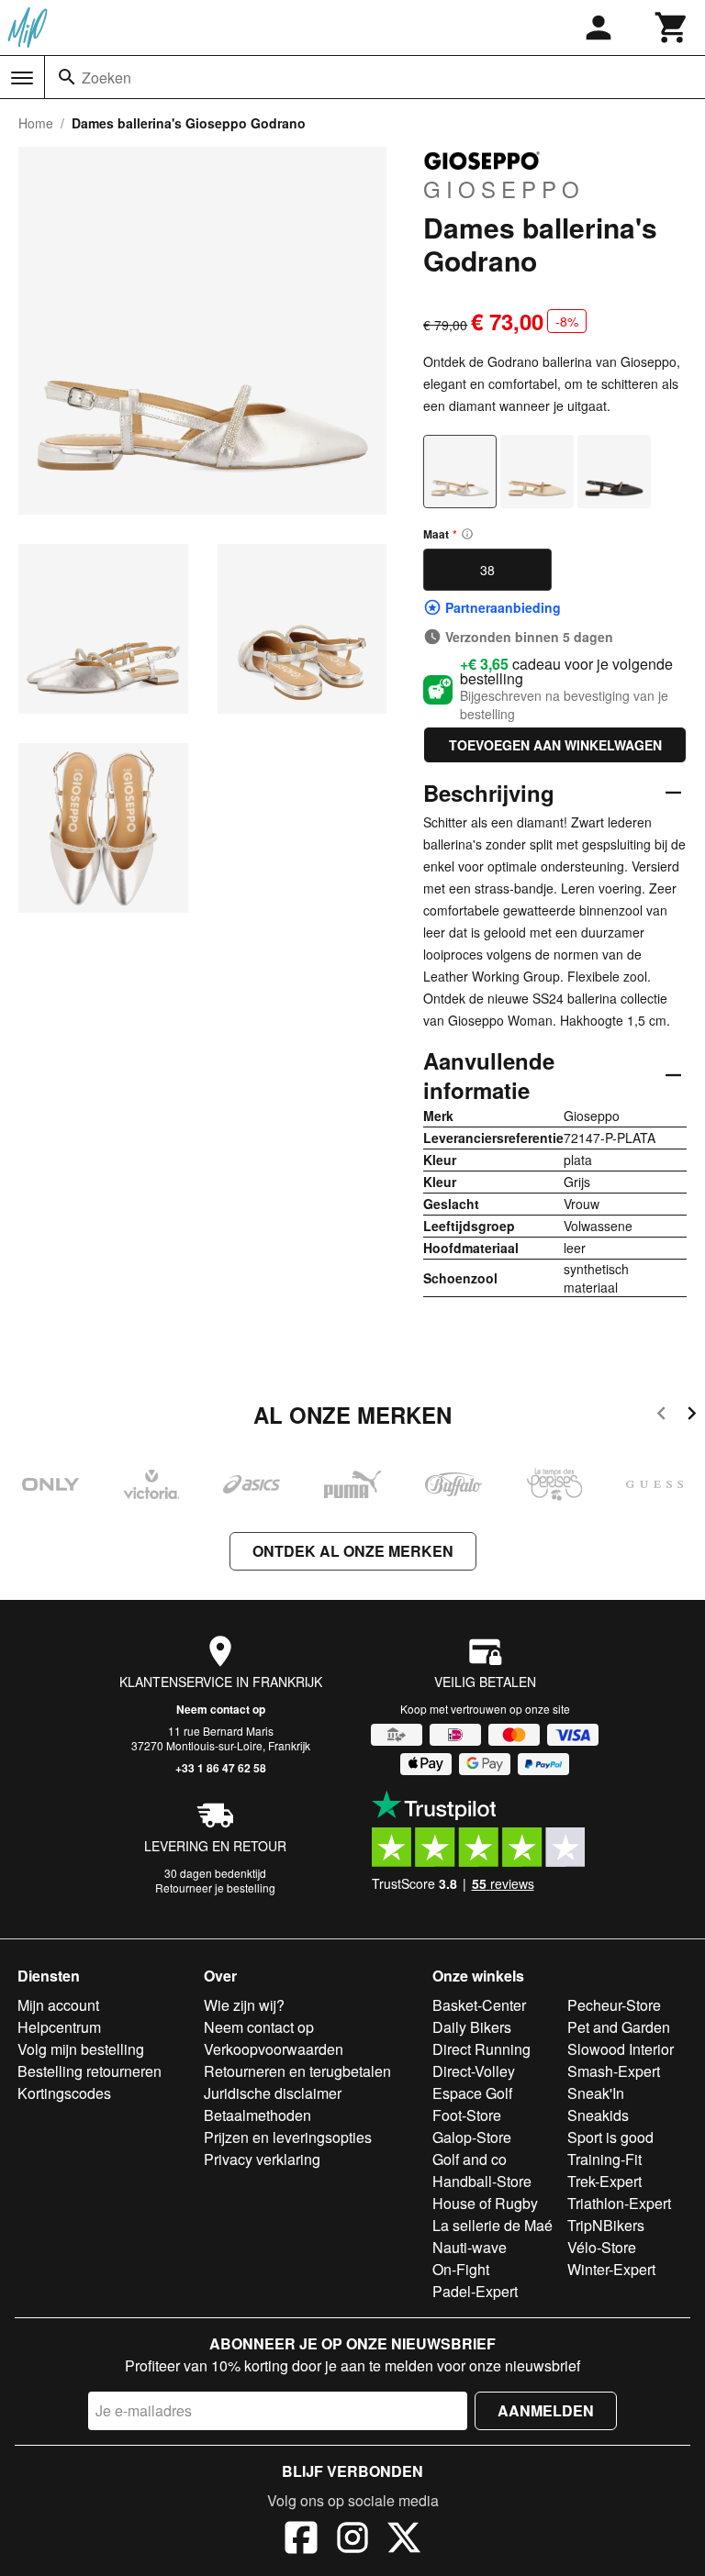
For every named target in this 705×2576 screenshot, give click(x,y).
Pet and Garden (619, 2027)
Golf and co (470, 2159)
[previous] (661, 1416)
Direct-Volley (474, 2071)
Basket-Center (479, 2005)
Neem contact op (221, 1709)
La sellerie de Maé (492, 2225)
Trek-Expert (604, 2181)
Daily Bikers (472, 2027)
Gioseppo (504, 188)
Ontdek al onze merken (353, 1551)
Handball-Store (482, 2181)
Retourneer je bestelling (215, 1888)
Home (36, 123)
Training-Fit (604, 2159)
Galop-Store (472, 2137)
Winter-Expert (611, 2269)
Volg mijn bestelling (81, 2049)
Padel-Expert (475, 2291)
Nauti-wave (470, 2247)
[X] (404, 2540)
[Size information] (467, 534)
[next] (692, 1416)
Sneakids (598, 2115)
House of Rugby (485, 2203)
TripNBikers (606, 2225)
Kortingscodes (64, 2093)
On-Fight (461, 2269)
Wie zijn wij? (244, 2005)
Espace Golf (472, 2093)
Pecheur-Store (614, 2005)
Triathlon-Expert (619, 2203)
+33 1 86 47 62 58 (221, 1768)
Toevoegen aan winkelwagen (555, 745)
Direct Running (481, 2049)
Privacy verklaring (262, 2159)
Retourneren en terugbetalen (297, 2071)
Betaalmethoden (257, 2115)
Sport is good (610, 2137)
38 (487, 570)
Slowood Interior (621, 2049)
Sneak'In (596, 2093)
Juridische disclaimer (273, 2093)
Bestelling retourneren (90, 2071)
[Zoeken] (67, 77)
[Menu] (22, 78)
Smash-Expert (614, 2071)
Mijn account (58, 2005)
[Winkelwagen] (672, 28)
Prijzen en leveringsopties (288, 2137)
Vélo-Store (602, 2247)
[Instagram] (352, 2540)
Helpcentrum (59, 2027)
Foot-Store (467, 2115)
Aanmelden (546, 2410)
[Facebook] (301, 2540)
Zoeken (106, 78)
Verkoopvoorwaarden (274, 2049)
